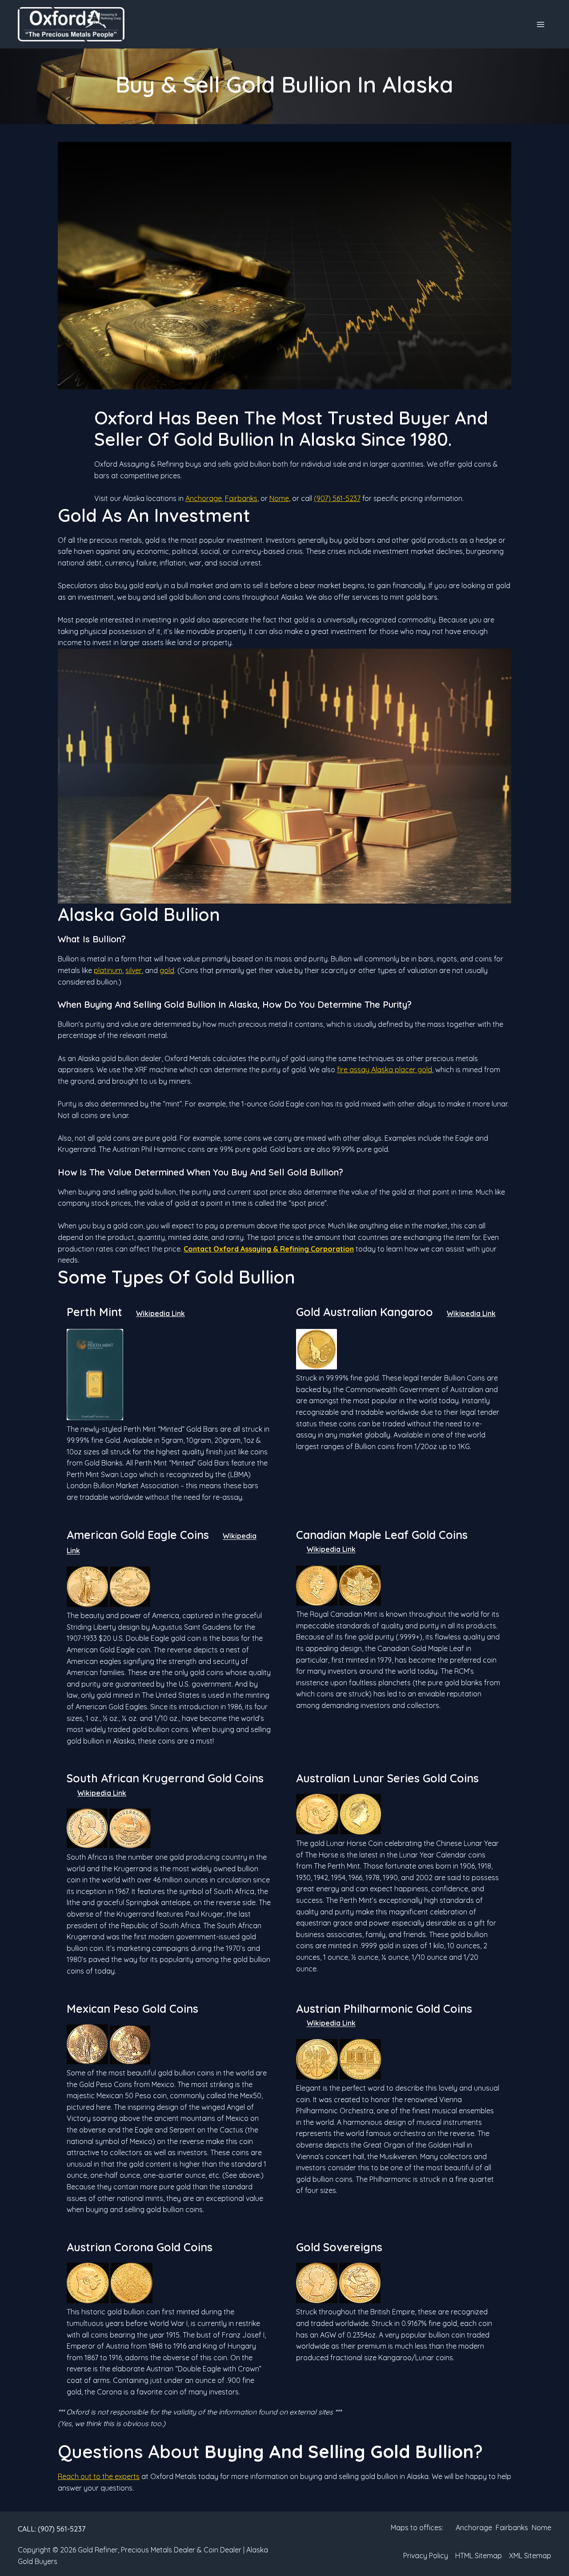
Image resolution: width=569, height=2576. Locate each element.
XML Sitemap (530, 2556)
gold (167, 970)
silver (134, 970)
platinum (108, 970)
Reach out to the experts (99, 2476)
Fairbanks (241, 498)
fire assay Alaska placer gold (385, 1070)
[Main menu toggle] (541, 24)
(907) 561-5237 (337, 498)
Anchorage (204, 498)
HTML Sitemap (479, 2556)
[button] (52, 2529)
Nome (279, 498)
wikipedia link (160, 1313)
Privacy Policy (426, 2556)
